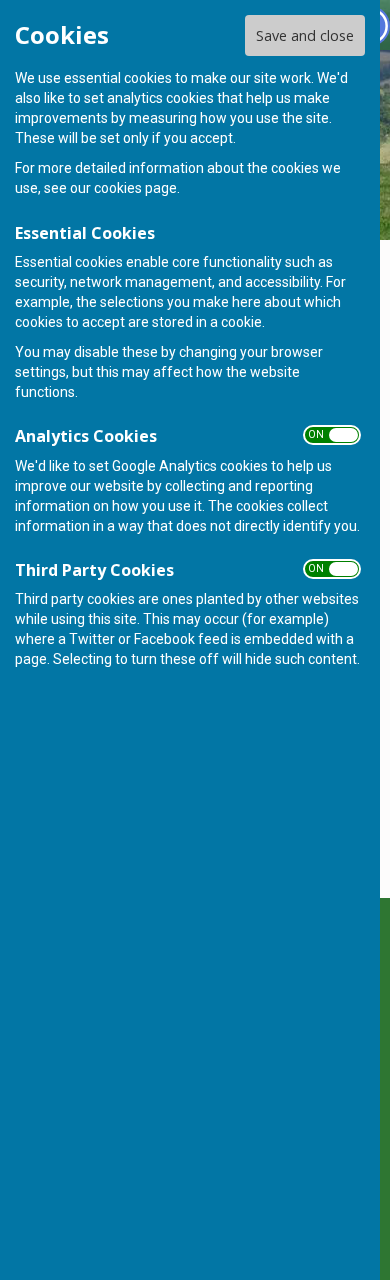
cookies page (135, 188)
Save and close (305, 35)
